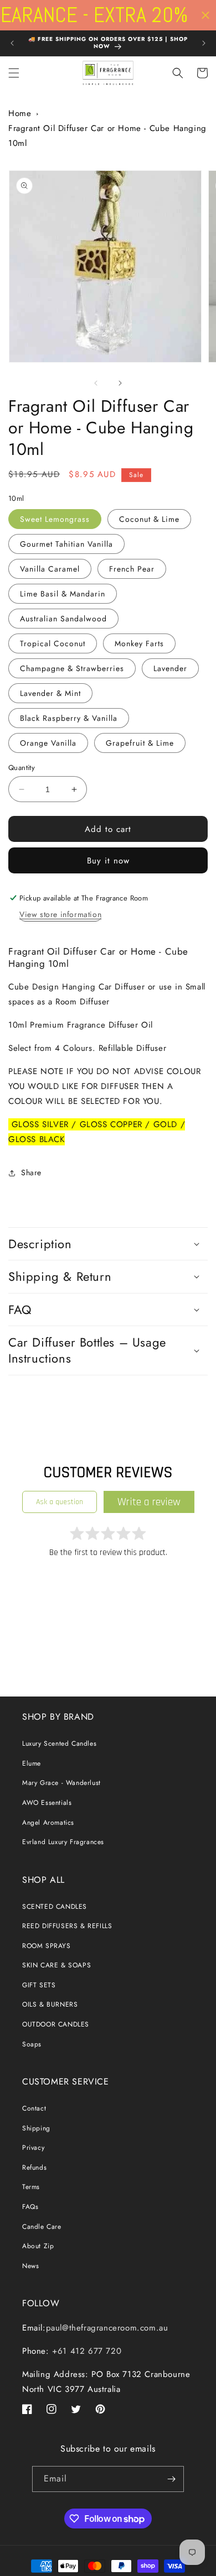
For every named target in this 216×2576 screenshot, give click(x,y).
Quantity (22, 768)
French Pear (132, 569)
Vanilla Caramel (50, 569)
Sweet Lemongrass (55, 519)
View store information (60, 914)
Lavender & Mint (50, 693)
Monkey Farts (139, 643)
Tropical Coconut (53, 643)
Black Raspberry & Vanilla (69, 718)
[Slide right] (120, 383)
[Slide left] (96, 383)
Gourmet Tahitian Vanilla (66, 544)
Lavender (170, 668)
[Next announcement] (204, 43)
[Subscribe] (171, 2479)
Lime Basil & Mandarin (63, 594)
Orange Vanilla (48, 743)
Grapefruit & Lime (140, 743)
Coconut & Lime (149, 519)
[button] (14, 73)
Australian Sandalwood (63, 619)
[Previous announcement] (12, 43)
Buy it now (108, 861)
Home (20, 113)
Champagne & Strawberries (72, 668)
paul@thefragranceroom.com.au (107, 2328)
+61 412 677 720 (86, 2351)
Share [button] (31, 1172)
